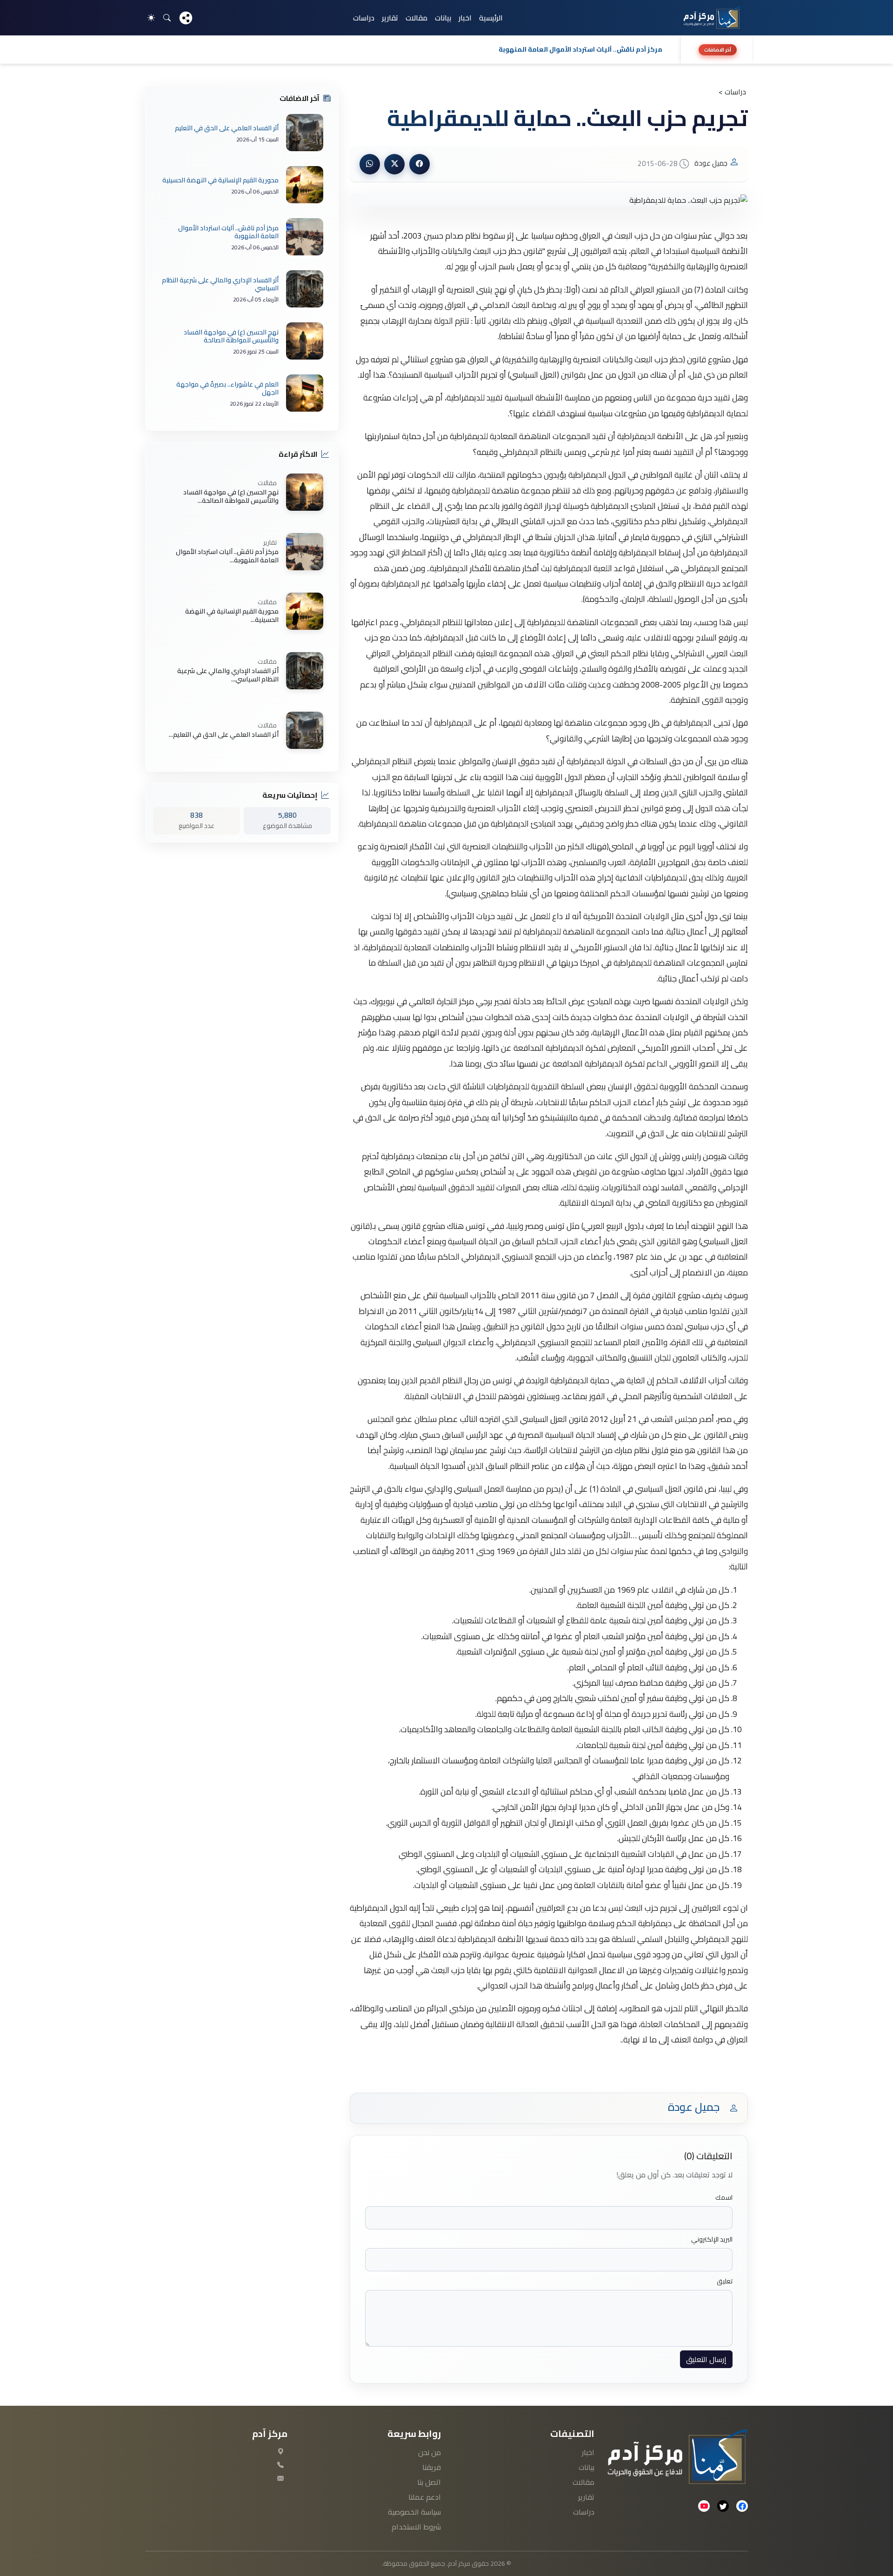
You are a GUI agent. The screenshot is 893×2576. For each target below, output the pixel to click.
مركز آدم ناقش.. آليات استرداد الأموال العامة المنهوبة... (227, 556)
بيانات (443, 18)
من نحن (430, 2452)
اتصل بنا (429, 2482)
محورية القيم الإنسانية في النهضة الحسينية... (232, 615)
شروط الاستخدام (416, 2527)
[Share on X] (394, 164)
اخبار (465, 18)
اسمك (724, 2198)
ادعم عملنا (425, 2497)
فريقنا (432, 2467)
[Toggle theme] (151, 18)
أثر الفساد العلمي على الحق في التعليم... (224, 734)
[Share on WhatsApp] (370, 164)
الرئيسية (491, 18)
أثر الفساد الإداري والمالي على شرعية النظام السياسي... (228, 675)
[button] (410, 50)
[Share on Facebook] (420, 164)
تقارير (390, 18)
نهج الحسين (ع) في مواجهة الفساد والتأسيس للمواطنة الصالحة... (231, 496)
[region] (446, 50)
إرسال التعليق (706, 2359)
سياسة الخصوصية (414, 2512)
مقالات (417, 18)
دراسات (364, 18)
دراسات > (732, 92)
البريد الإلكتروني (712, 2239)
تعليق (725, 2281)
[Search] (167, 18)
